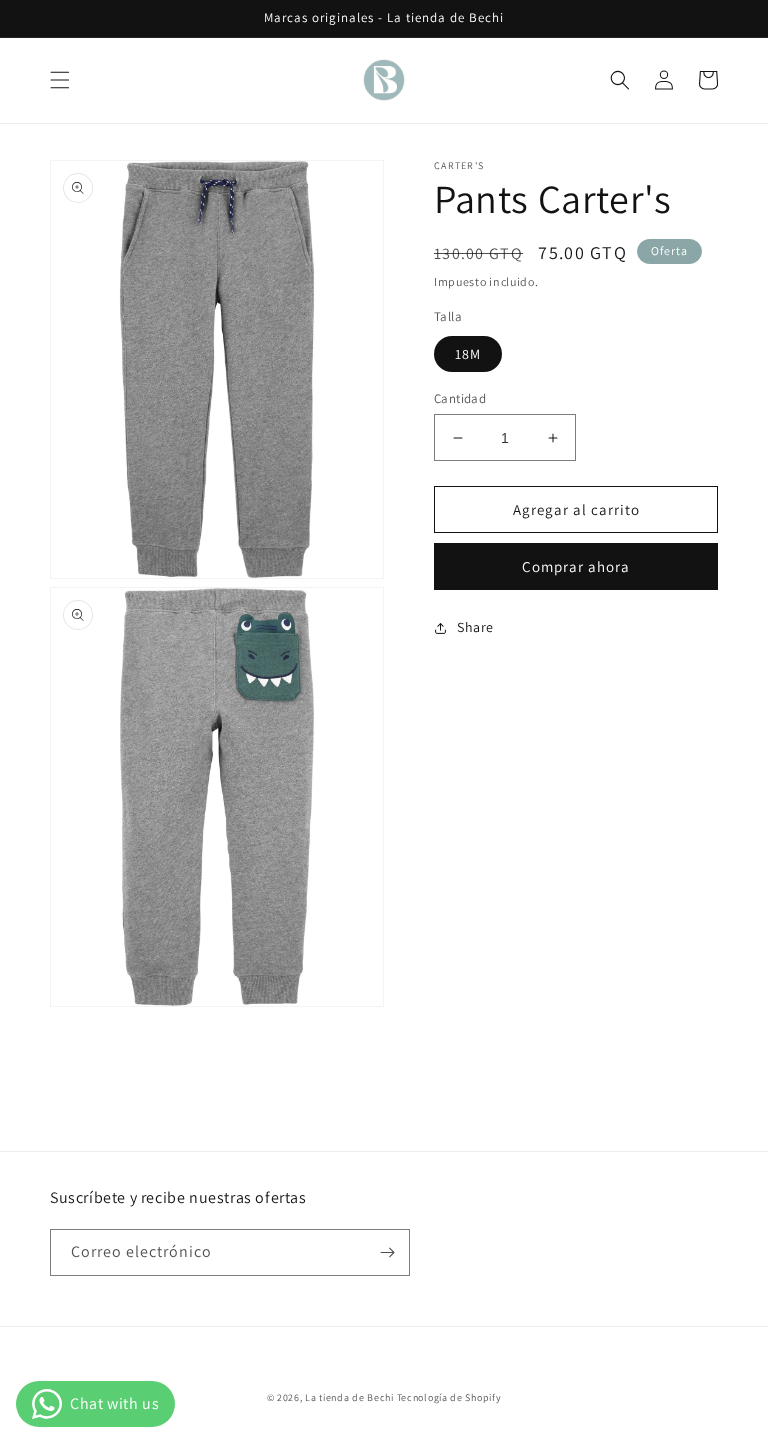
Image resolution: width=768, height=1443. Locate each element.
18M (468, 354)
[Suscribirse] (387, 1252)
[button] (60, 80)
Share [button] (475, 627)
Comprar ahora (576, 566)
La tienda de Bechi (349, 1397)
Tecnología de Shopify (449, 1397)
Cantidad (460, 398)
